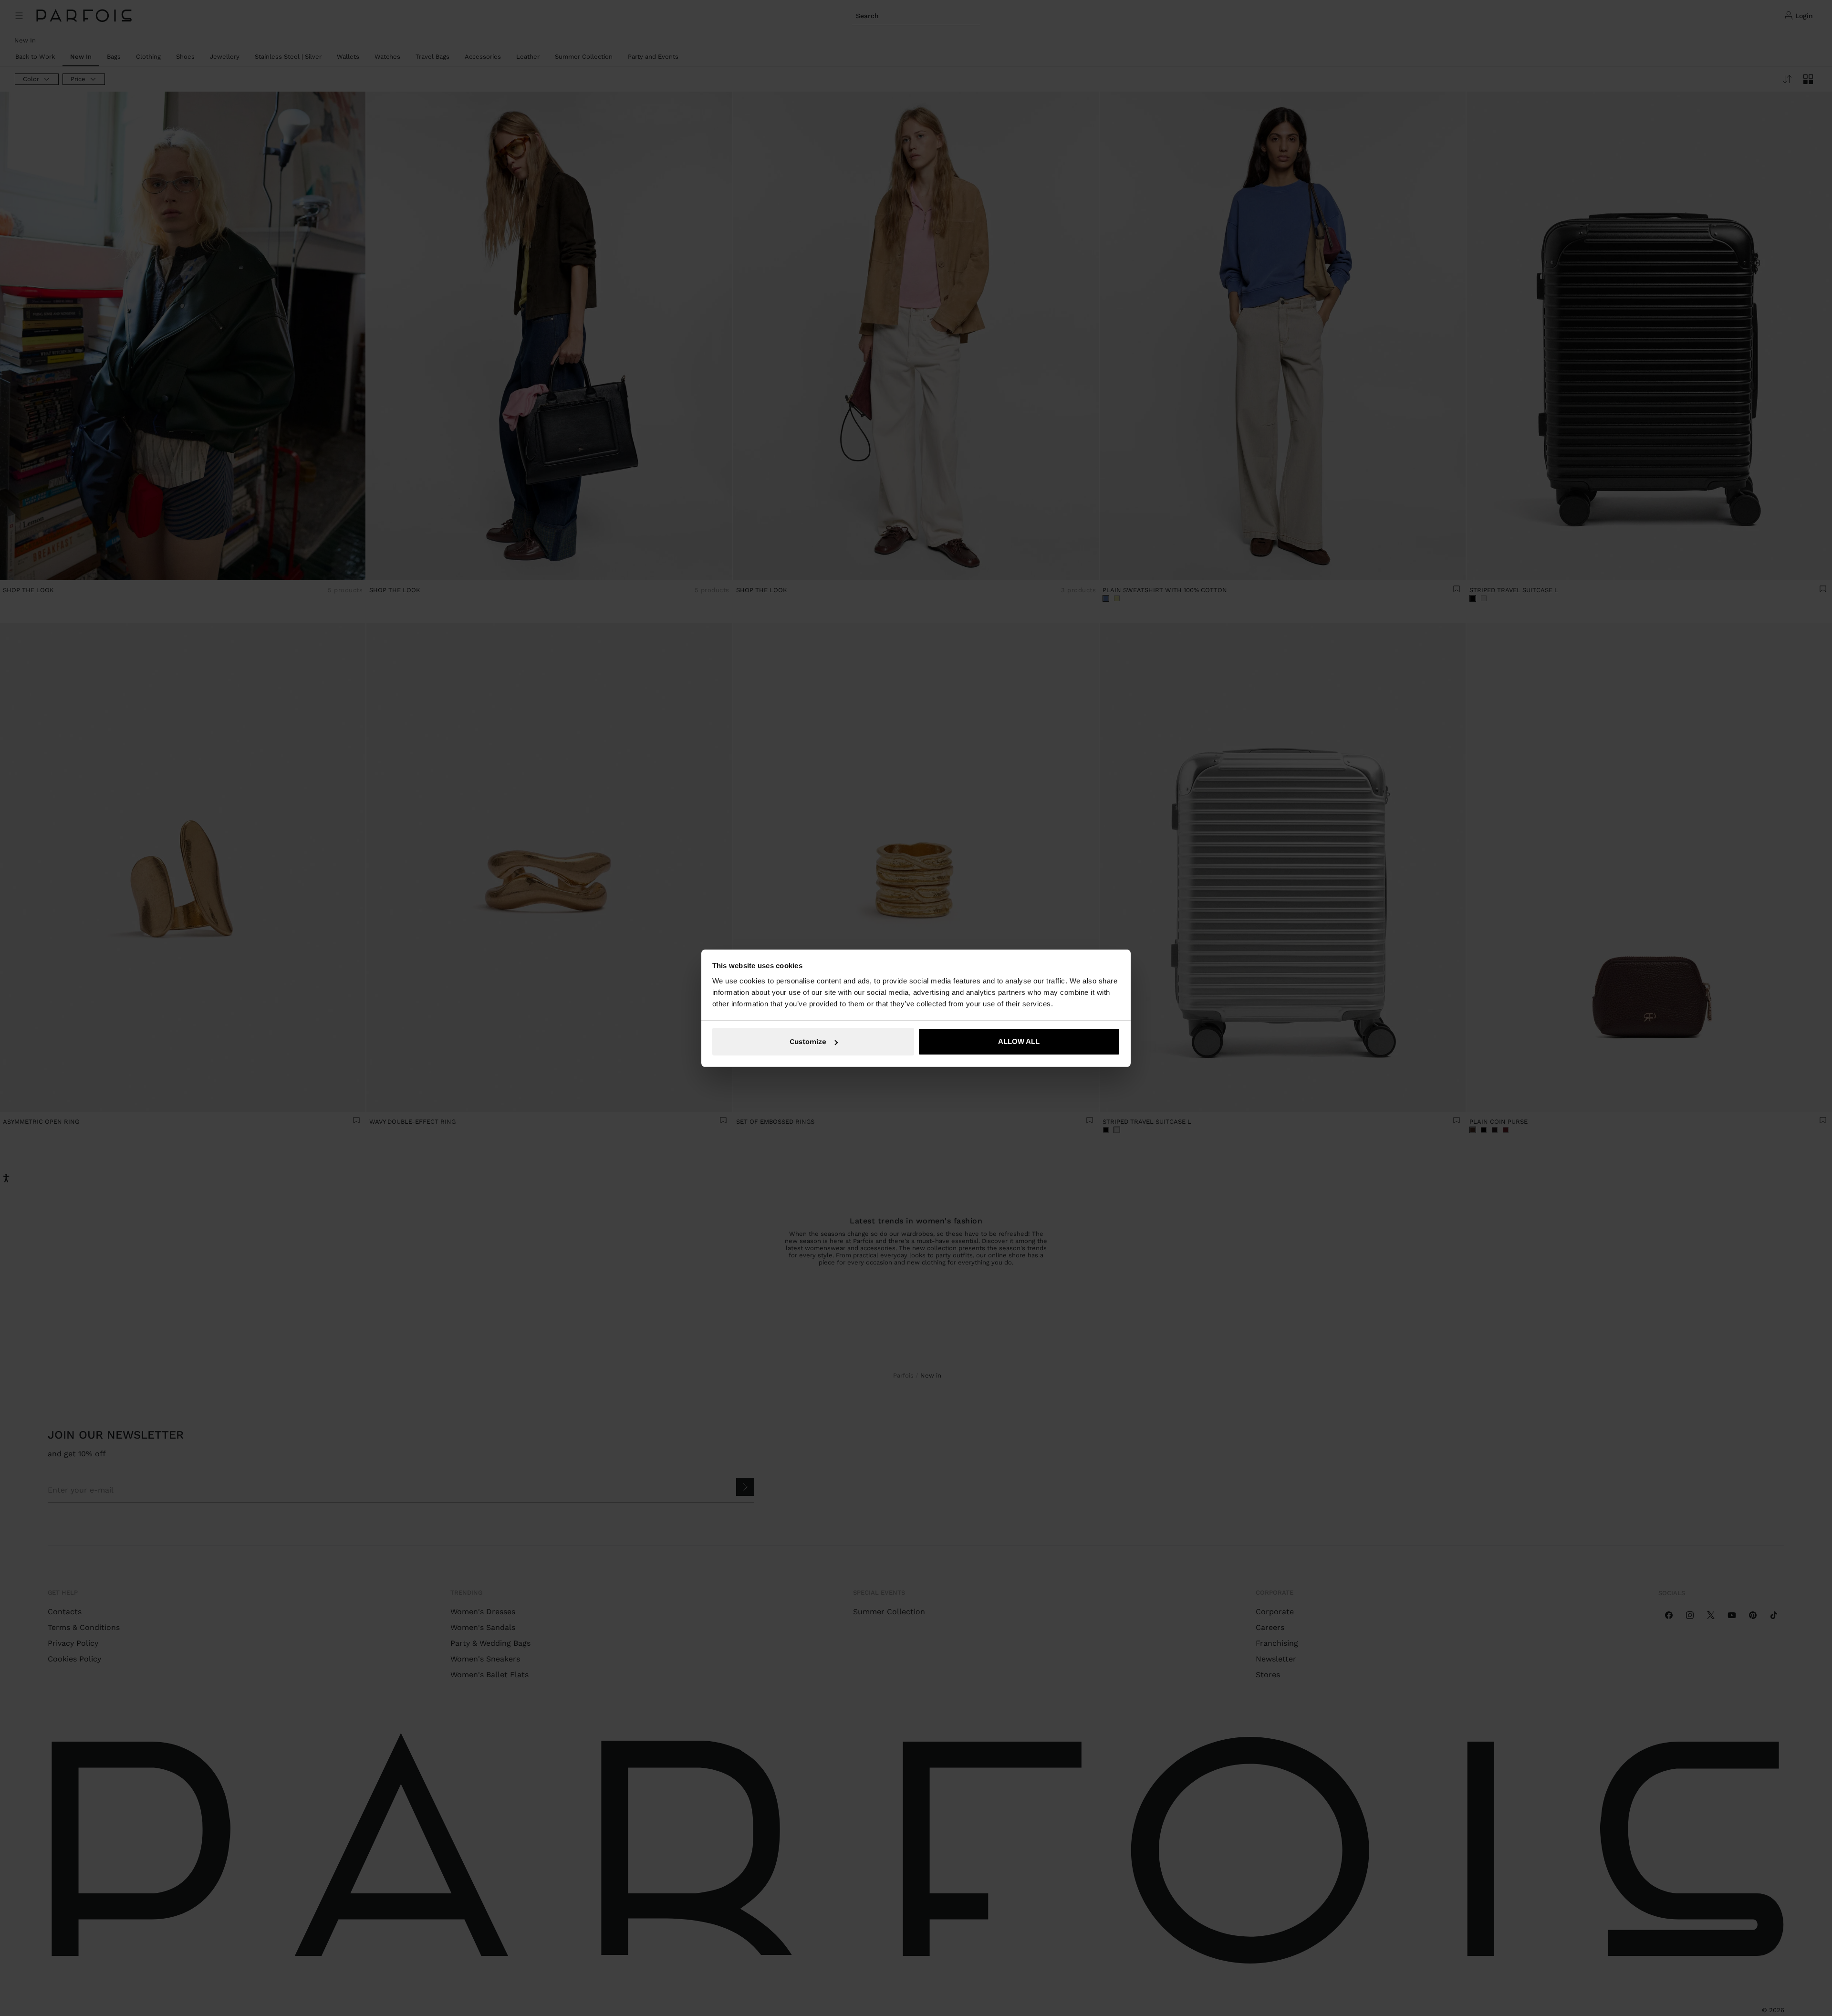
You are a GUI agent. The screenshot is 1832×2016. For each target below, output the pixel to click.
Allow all (1019, 1041)
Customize (808, 1042)
